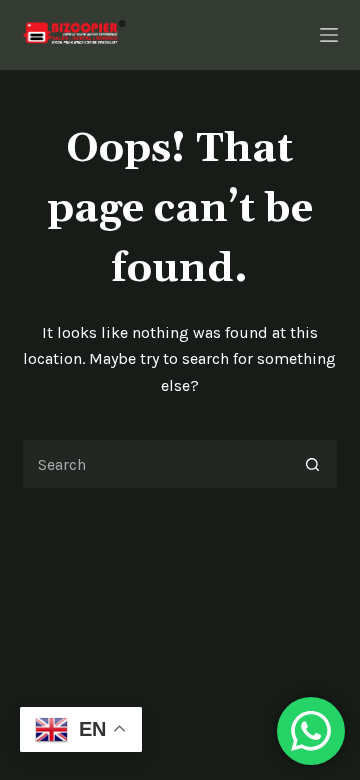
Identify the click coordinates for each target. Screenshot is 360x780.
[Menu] (329, 35)
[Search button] (313, 464)
